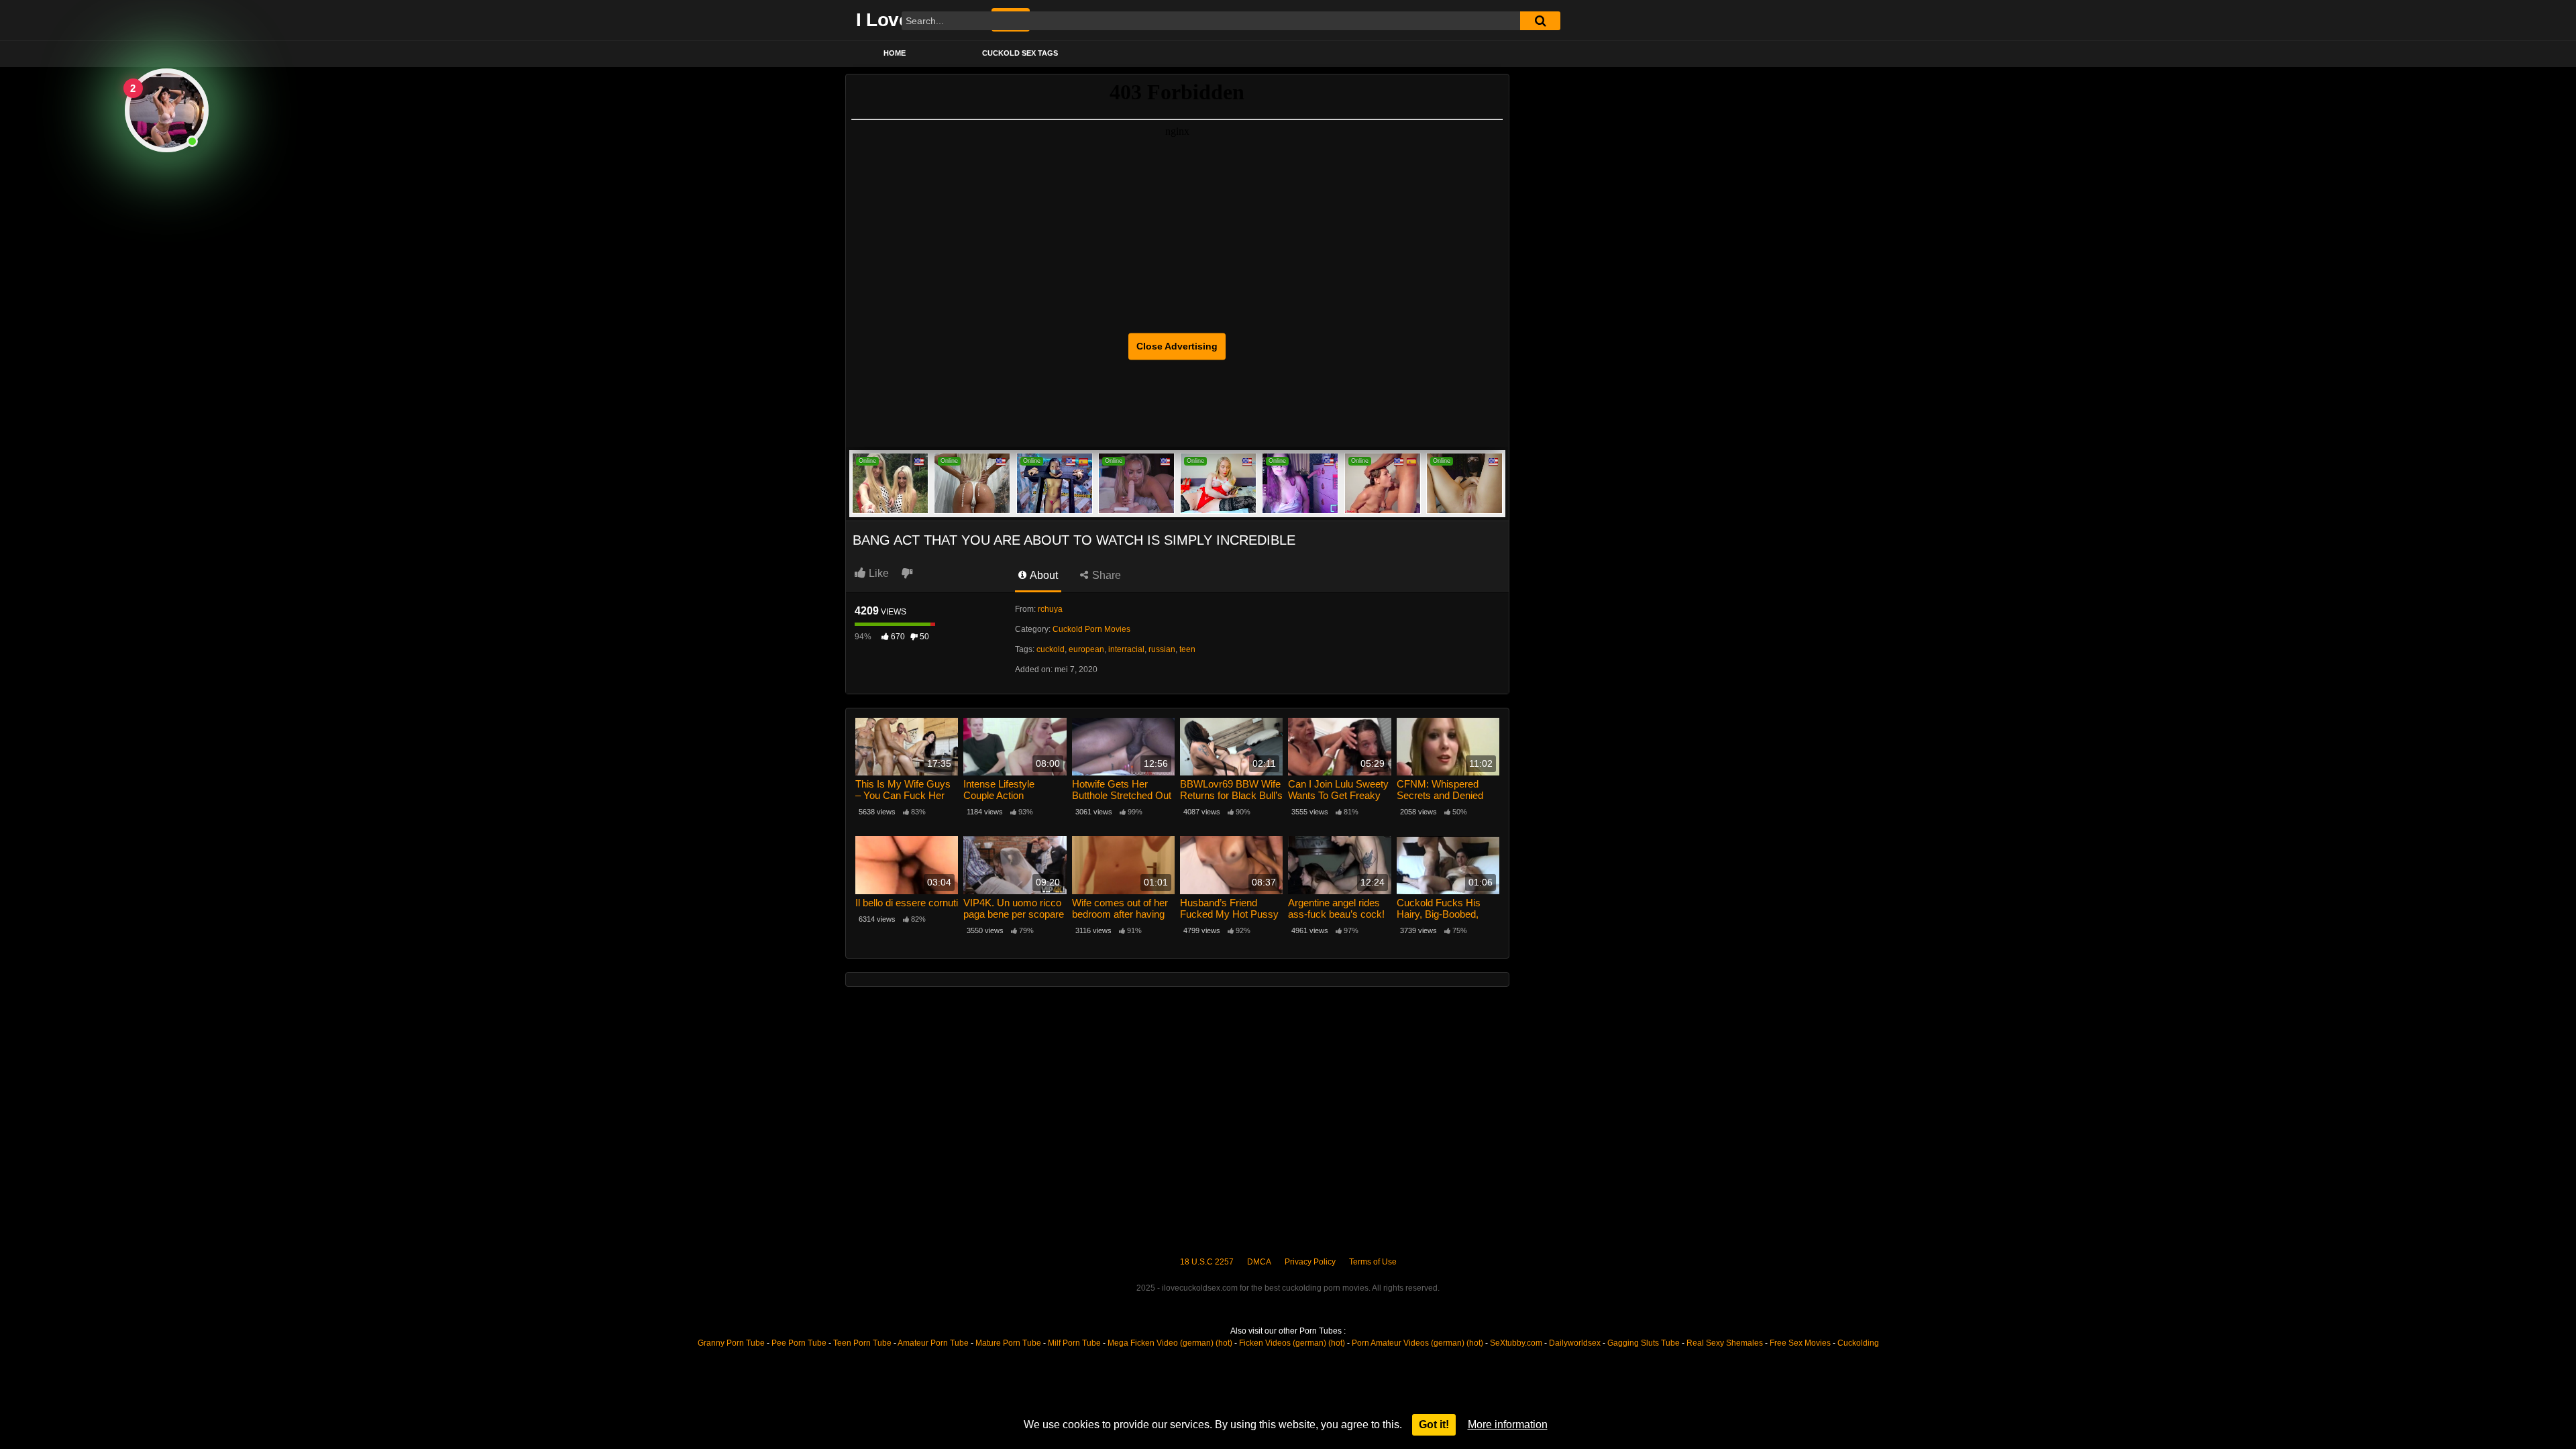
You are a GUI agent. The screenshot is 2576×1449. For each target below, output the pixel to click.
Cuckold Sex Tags (1020, 53)
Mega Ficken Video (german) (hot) (1170, 1343)
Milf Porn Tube (1074, 1343)
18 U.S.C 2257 (1207, 1262)
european (1086, 649)
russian (1162, 649)
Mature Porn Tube (1008, 1343)
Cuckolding (1858, 1343)
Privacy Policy (1310, 1262)
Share (1105, 575)
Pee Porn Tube (799, 1343)
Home (895, 53)
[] (1540, 21)
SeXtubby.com (1517, 1343)
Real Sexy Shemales (1725, 1343)
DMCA (1259, 1262)
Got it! (1434, 1425)
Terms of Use (1373, 1262)
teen (1187, 649)
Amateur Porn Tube (933, 1343)
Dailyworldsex (1575, 1343)
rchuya (1050, 609)
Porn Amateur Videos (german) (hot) (1417, 1343)
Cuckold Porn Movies (1091, 629)
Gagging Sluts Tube (1644, 1343)
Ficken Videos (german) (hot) (1292, 1343)
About (1043, 575)
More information (1508, 1425)
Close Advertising (1177, 346)
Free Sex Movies (1800, 1343)
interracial (1126, 649)
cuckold (1051, 649)
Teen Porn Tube (862, 1343)
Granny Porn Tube (731, 1343)
